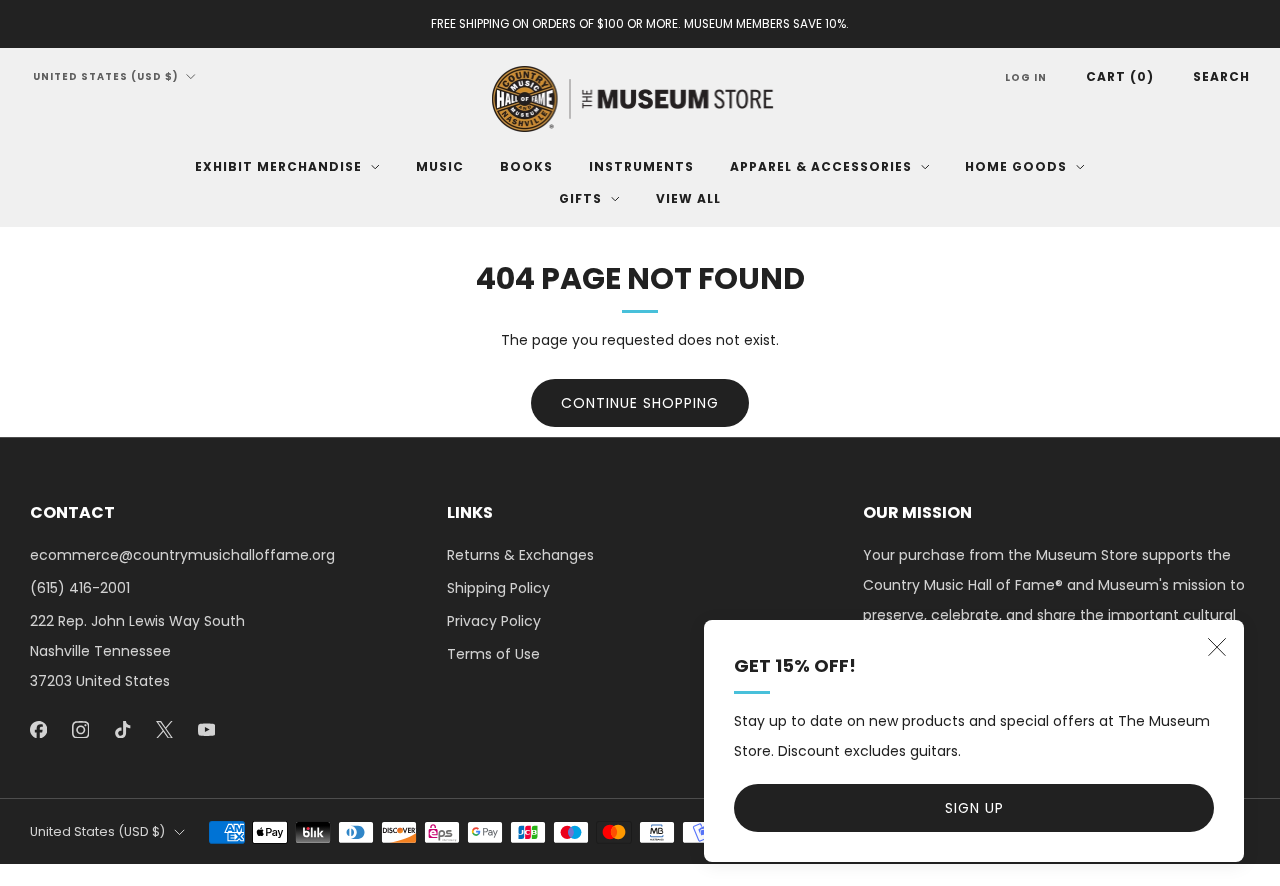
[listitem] (640, 24)
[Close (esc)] (1217, 647)
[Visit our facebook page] (38, 729)
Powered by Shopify (1027, 874)
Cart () (1120, 76)
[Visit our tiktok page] (122, 729)
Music (440, 166)
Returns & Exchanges (520, 555)
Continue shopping (640, 403)
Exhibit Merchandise (278, 166)
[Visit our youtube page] (206, 729)
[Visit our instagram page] (80, 729)
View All (688, 198)
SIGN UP (974, 808)
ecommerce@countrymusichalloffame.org (182, 555)
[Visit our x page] (164, 729)
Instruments (641, 166)
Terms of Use (493, 654)
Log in (1026, 77)
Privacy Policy (494, 621)
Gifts (580, 198)
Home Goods (1016, 166)
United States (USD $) (106, 76)
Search (1221, 76)
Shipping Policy (498, 588)
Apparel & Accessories (821, 166)
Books (526, 166)
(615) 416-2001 (80, 588)
